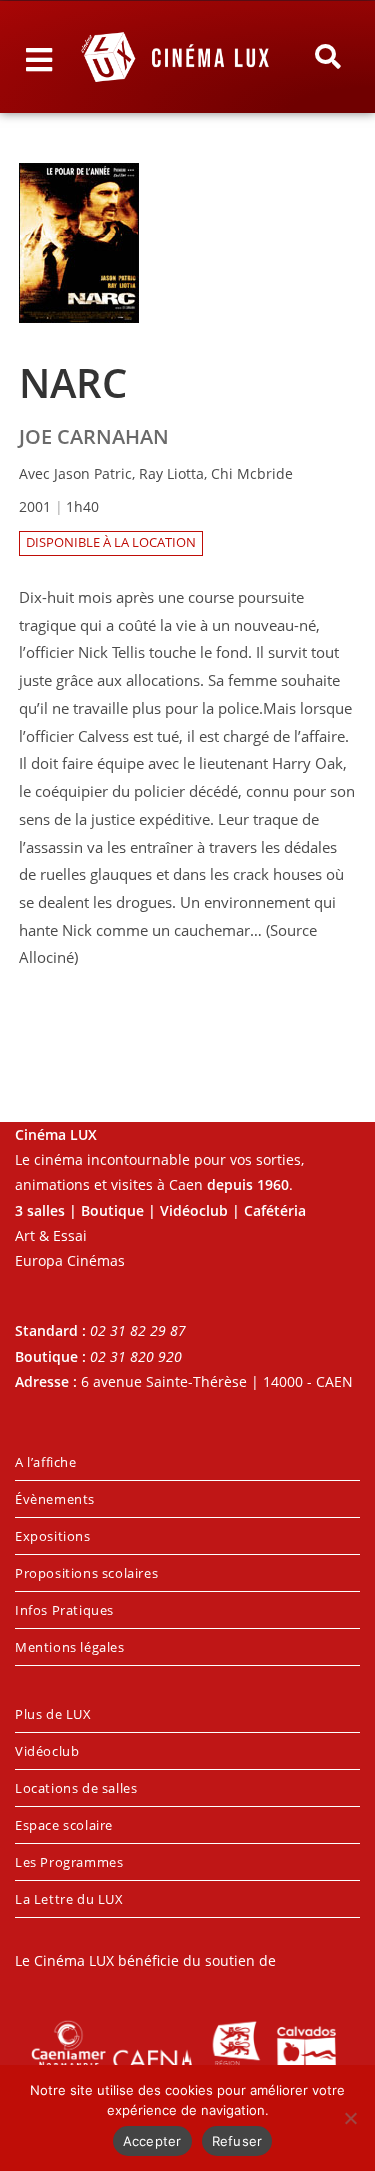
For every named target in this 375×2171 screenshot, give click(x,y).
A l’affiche (46, 1462)
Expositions (53, 1536)
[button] (327, 57)
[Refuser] (350, 2118)
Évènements (55, 1499)
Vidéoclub (47, 1751)
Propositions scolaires (86, 1573)
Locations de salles (76, 1788)
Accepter (152, 2141)
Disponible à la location (111, 542)
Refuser (237, 2141)
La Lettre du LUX (69, 1899)
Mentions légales (70, 1647)
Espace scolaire (64, 1825)
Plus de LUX (53, 1714)
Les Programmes (69, 1862)
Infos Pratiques (64, 1610)
